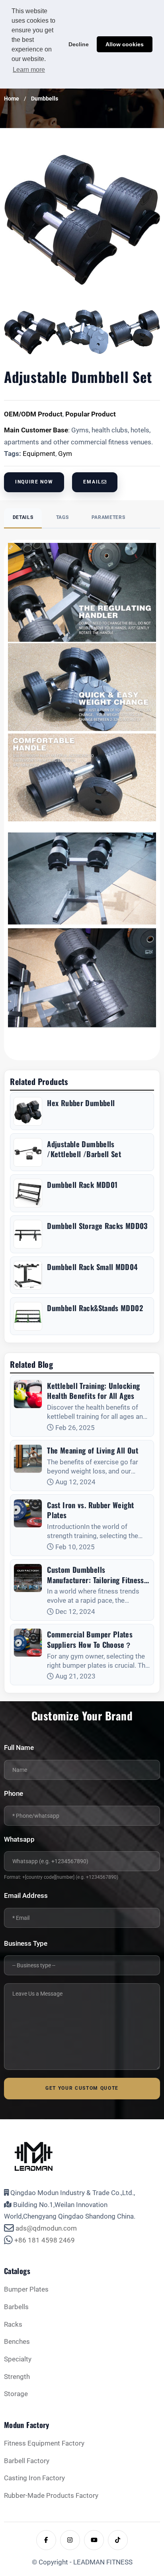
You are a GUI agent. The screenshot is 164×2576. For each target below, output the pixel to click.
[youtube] (94, 2540)
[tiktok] (118, 2540)
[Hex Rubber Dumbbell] (28, 1111)
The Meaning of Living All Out (93, 1450)
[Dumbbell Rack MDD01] (28, 1193)
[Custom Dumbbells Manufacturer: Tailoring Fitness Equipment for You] (28, 1578)
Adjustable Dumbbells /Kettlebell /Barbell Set (84, 1149)
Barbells (16, 2307)
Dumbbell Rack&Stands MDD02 (95, 1308)
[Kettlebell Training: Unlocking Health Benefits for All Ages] (28, 1394)
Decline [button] (79, 44)
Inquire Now (34, 482)
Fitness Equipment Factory (44, 2443)
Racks (13, 2325)
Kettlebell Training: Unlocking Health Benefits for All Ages (93, 1391)
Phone (14, 1794)
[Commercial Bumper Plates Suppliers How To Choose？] (28, 1643)
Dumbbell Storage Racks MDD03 (97, 1226)
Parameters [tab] (108, 517)
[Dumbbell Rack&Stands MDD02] (28, 1316)
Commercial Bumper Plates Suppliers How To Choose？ (90, 1639)
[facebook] (46, 2540)
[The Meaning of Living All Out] (28, 1459)
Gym (65, 454)
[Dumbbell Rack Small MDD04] (28, 1275)
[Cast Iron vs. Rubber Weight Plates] (28, 1513)
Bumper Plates (26, 2289)
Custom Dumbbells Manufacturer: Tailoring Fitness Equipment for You (95, 1575)
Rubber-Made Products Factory (51, 2496)
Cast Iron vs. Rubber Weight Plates (90, 1510)
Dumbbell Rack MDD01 (82, 1185)
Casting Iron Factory (34, 2478)
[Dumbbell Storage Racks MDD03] (28, 1234)
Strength (17, 2377)
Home (12, 99)
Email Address (26, 1896)
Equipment (39, 454)
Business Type (26, 1944)
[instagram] (70, 2540)
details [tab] (23, 517)
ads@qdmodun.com (46, 2228)
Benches (17, 2342)
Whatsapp (19, 1839)
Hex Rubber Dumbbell (81, 1103)
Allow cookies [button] (125, 44)
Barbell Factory (27, 2461)
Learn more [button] (29, 70)
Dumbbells (45, 99)
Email (92, 482)
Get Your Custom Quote (82, 2088)
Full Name (19, 1748)
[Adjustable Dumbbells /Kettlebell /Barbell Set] (28, 1152)
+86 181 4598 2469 (45, 2240)
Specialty (18, 2359)
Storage (16, 2394)
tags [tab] (62, 517)
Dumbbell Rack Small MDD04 (92, 1267)
